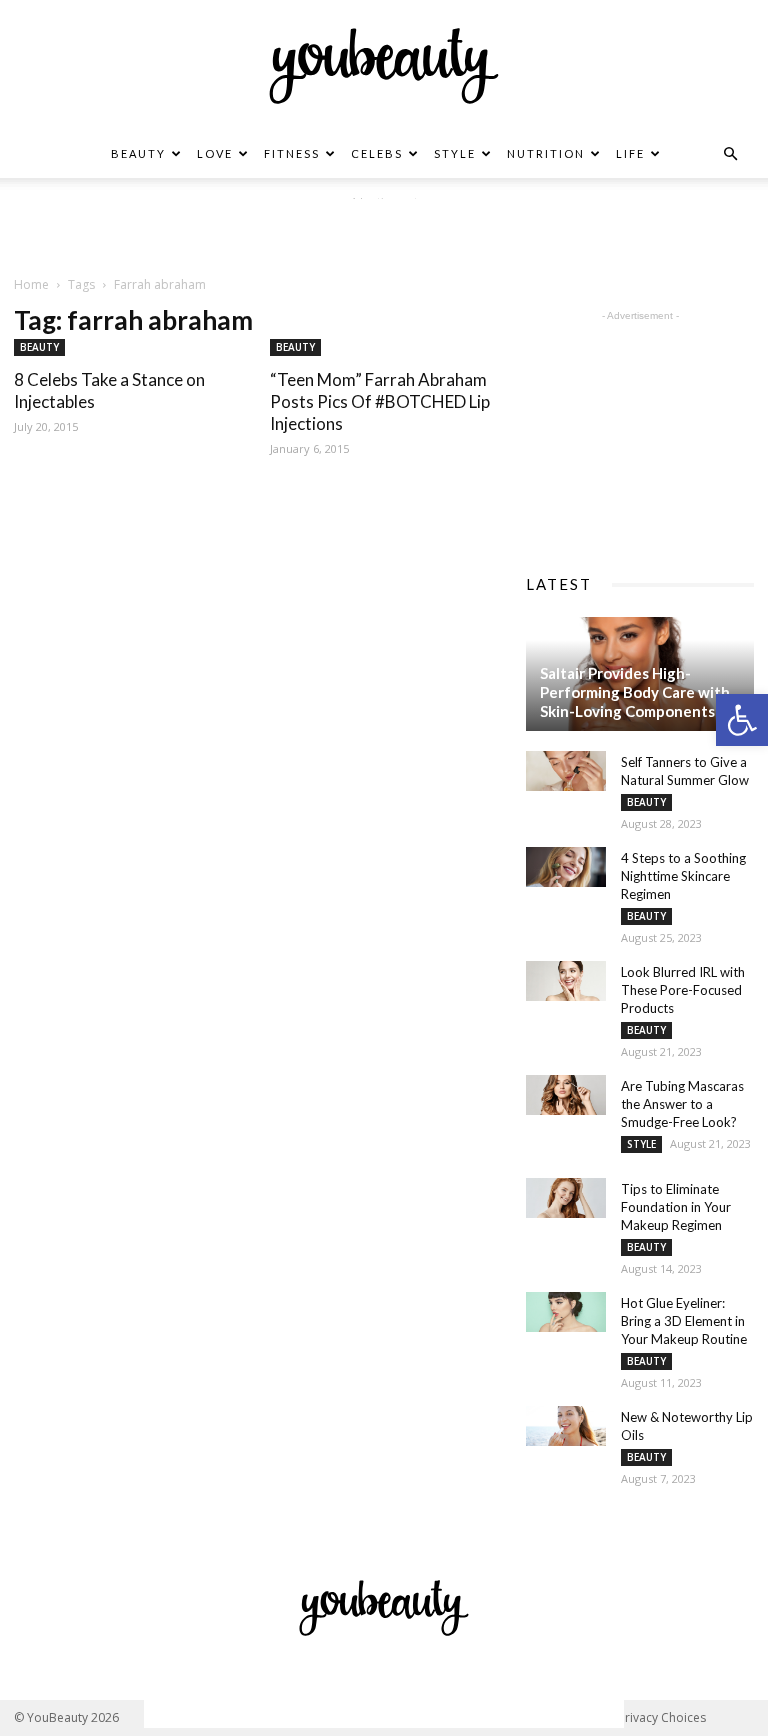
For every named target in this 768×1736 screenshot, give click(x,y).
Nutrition (546, 153)
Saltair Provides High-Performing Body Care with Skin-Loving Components (635, 692)
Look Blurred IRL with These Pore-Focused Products (683, 990)
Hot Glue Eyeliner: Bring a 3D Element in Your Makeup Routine (684, 1321)
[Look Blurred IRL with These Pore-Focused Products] (566, 981)
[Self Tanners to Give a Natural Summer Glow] (566, 771)
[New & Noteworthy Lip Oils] (566, 1426)
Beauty (138, 153)
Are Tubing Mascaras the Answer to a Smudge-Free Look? (682, 1104)
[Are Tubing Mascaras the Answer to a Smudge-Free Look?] (566, 1095)
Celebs (377, 153)
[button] (742, 720)
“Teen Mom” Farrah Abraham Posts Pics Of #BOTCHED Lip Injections (380, 401)
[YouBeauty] (384, 66)
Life (630, 153)
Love (215, 153)
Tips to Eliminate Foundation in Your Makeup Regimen (676, 1207)
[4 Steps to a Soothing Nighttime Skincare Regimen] (566, 867)
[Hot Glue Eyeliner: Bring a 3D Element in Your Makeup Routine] (566, 1312)
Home (31, 284)
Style (455, 153)
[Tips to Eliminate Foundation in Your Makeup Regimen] (566, 1198)
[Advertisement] (384, 229)
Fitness (292, 153)
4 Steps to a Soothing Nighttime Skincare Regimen (683, 876)
